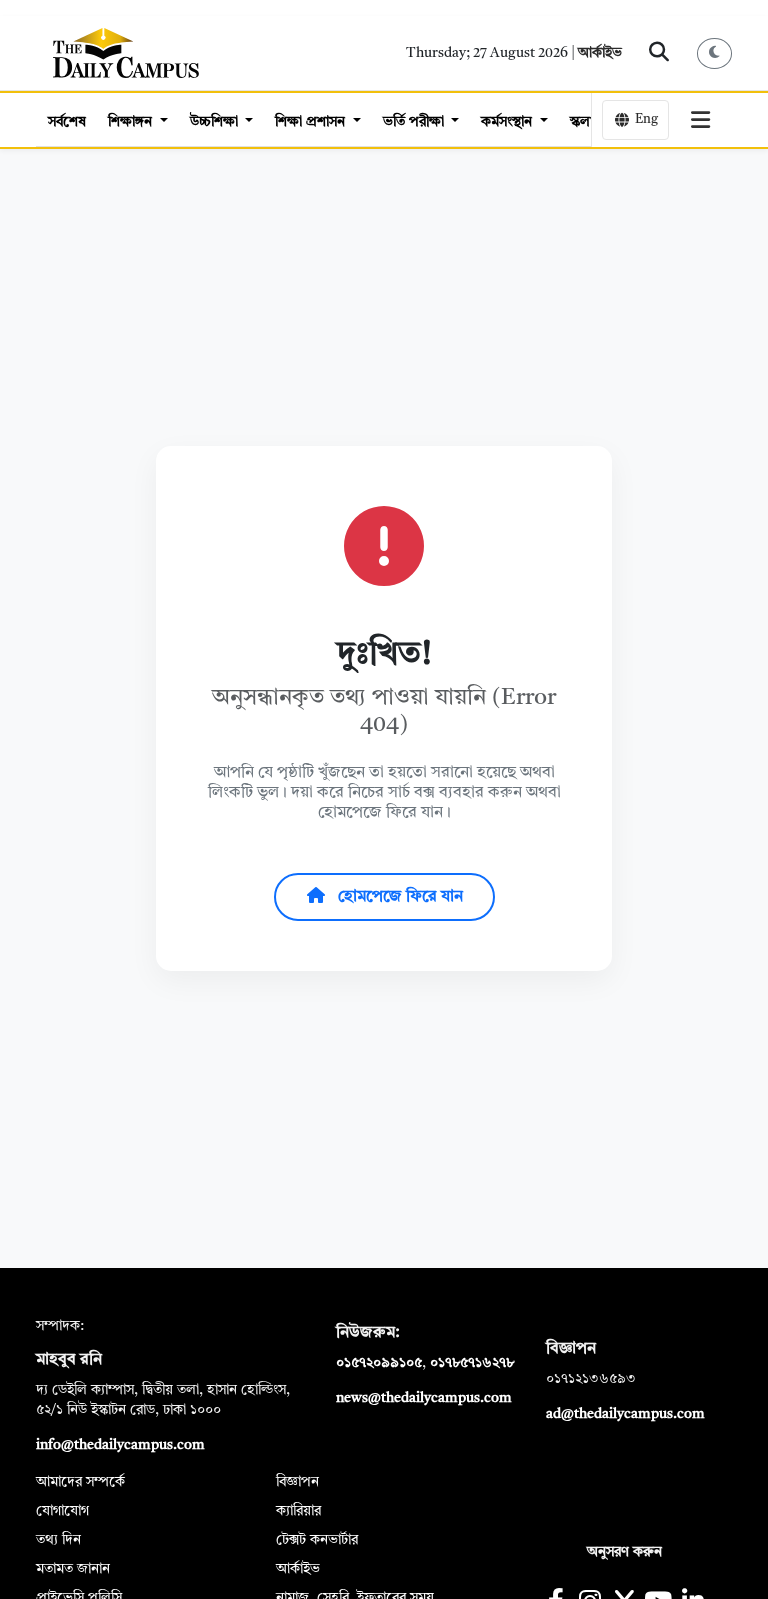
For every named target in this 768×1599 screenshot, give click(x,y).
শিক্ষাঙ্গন (132, 122)
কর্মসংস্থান (508, 122)
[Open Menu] (701, 120)
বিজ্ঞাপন (297, 1482)
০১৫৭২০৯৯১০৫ (379, 1363)
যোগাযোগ (62, 1511)
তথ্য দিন (58, 1540)
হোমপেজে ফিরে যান (398, 897)
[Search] (659, 53)
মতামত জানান (73, 1569)
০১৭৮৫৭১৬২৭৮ (472, 1363)
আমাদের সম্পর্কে (80, 1482)
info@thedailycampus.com (120, 1445)
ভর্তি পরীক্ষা (415, 122)
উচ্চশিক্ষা (216, 122)
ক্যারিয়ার (298, 1511)
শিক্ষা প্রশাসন (312, 122)
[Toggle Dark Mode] (715, 53)
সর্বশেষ (67, 122)
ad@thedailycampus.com (625, 1414)
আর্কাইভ (600, 53)
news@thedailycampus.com (424, 1398)
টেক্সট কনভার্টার (317, 1540)
